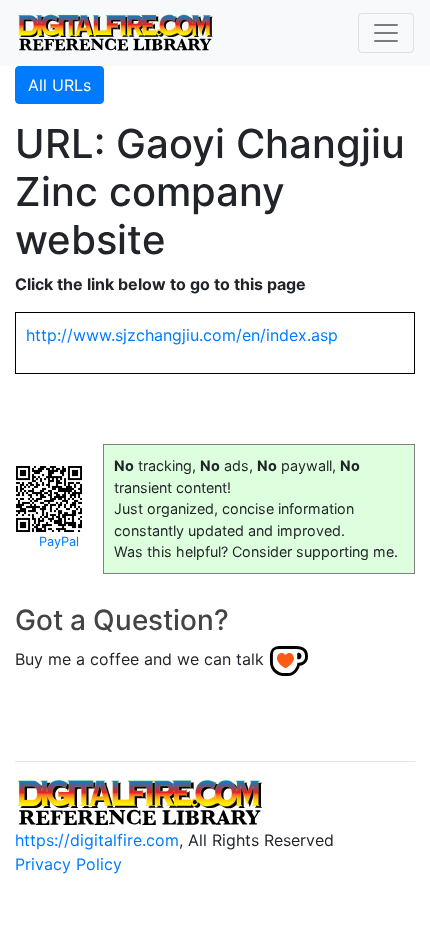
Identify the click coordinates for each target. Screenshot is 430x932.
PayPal (59, 541)
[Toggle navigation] (386, 33)
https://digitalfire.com (97, 840)
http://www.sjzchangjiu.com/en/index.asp (182, 335)
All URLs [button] (59, 85)
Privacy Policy (68, 864)
